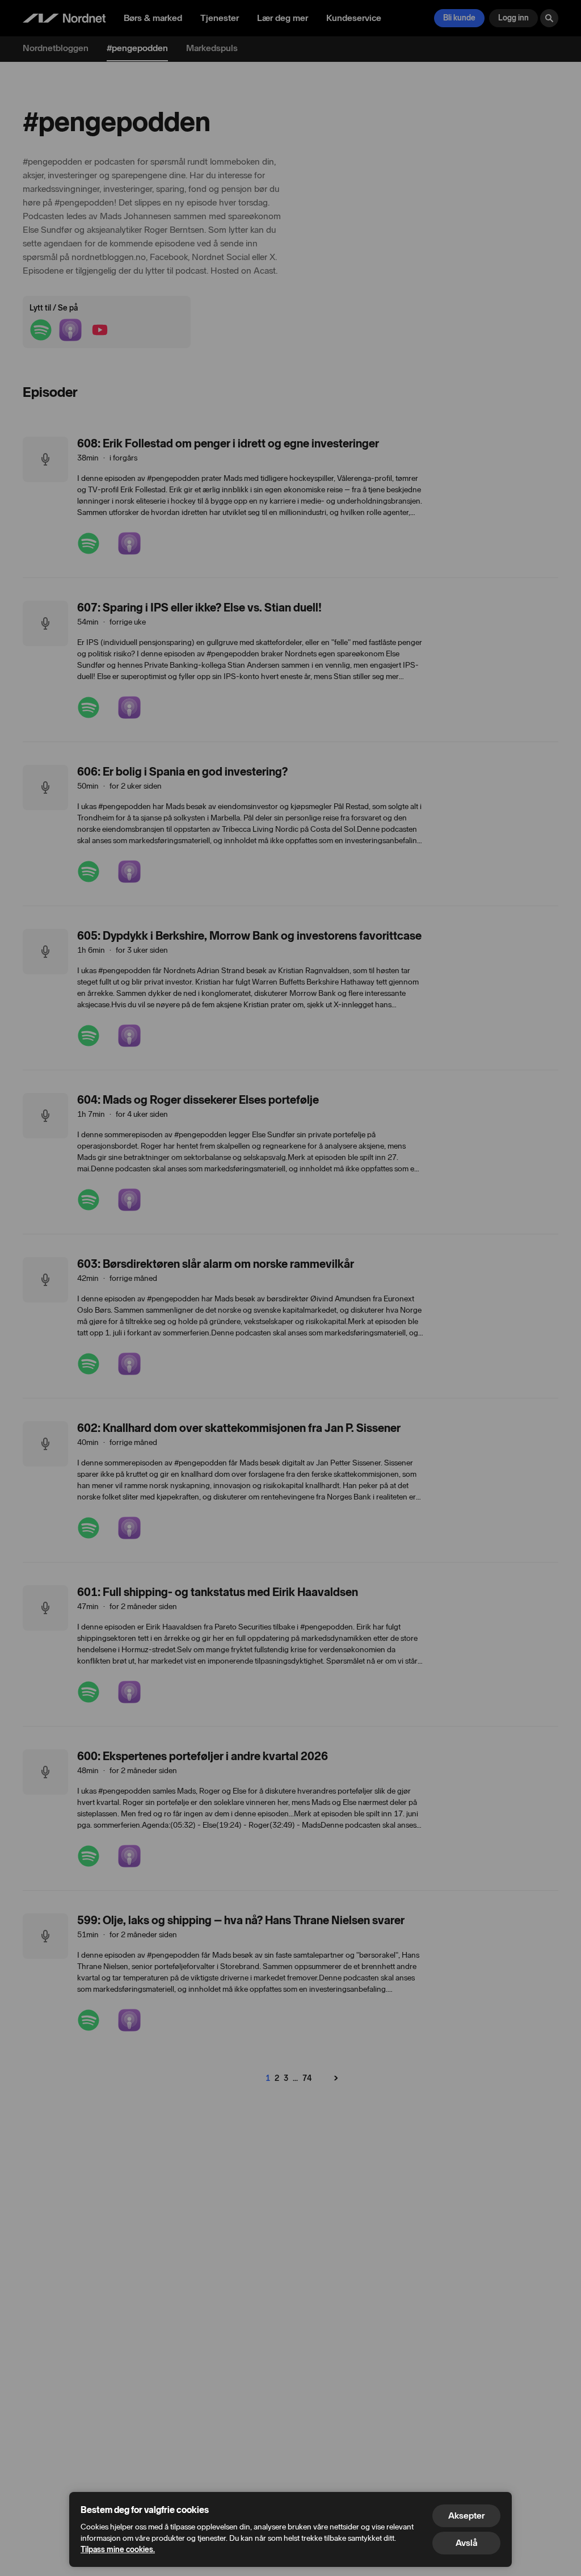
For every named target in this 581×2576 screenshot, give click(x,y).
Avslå (466, 2543)
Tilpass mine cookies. (118, 2550)
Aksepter (466, 2516)
